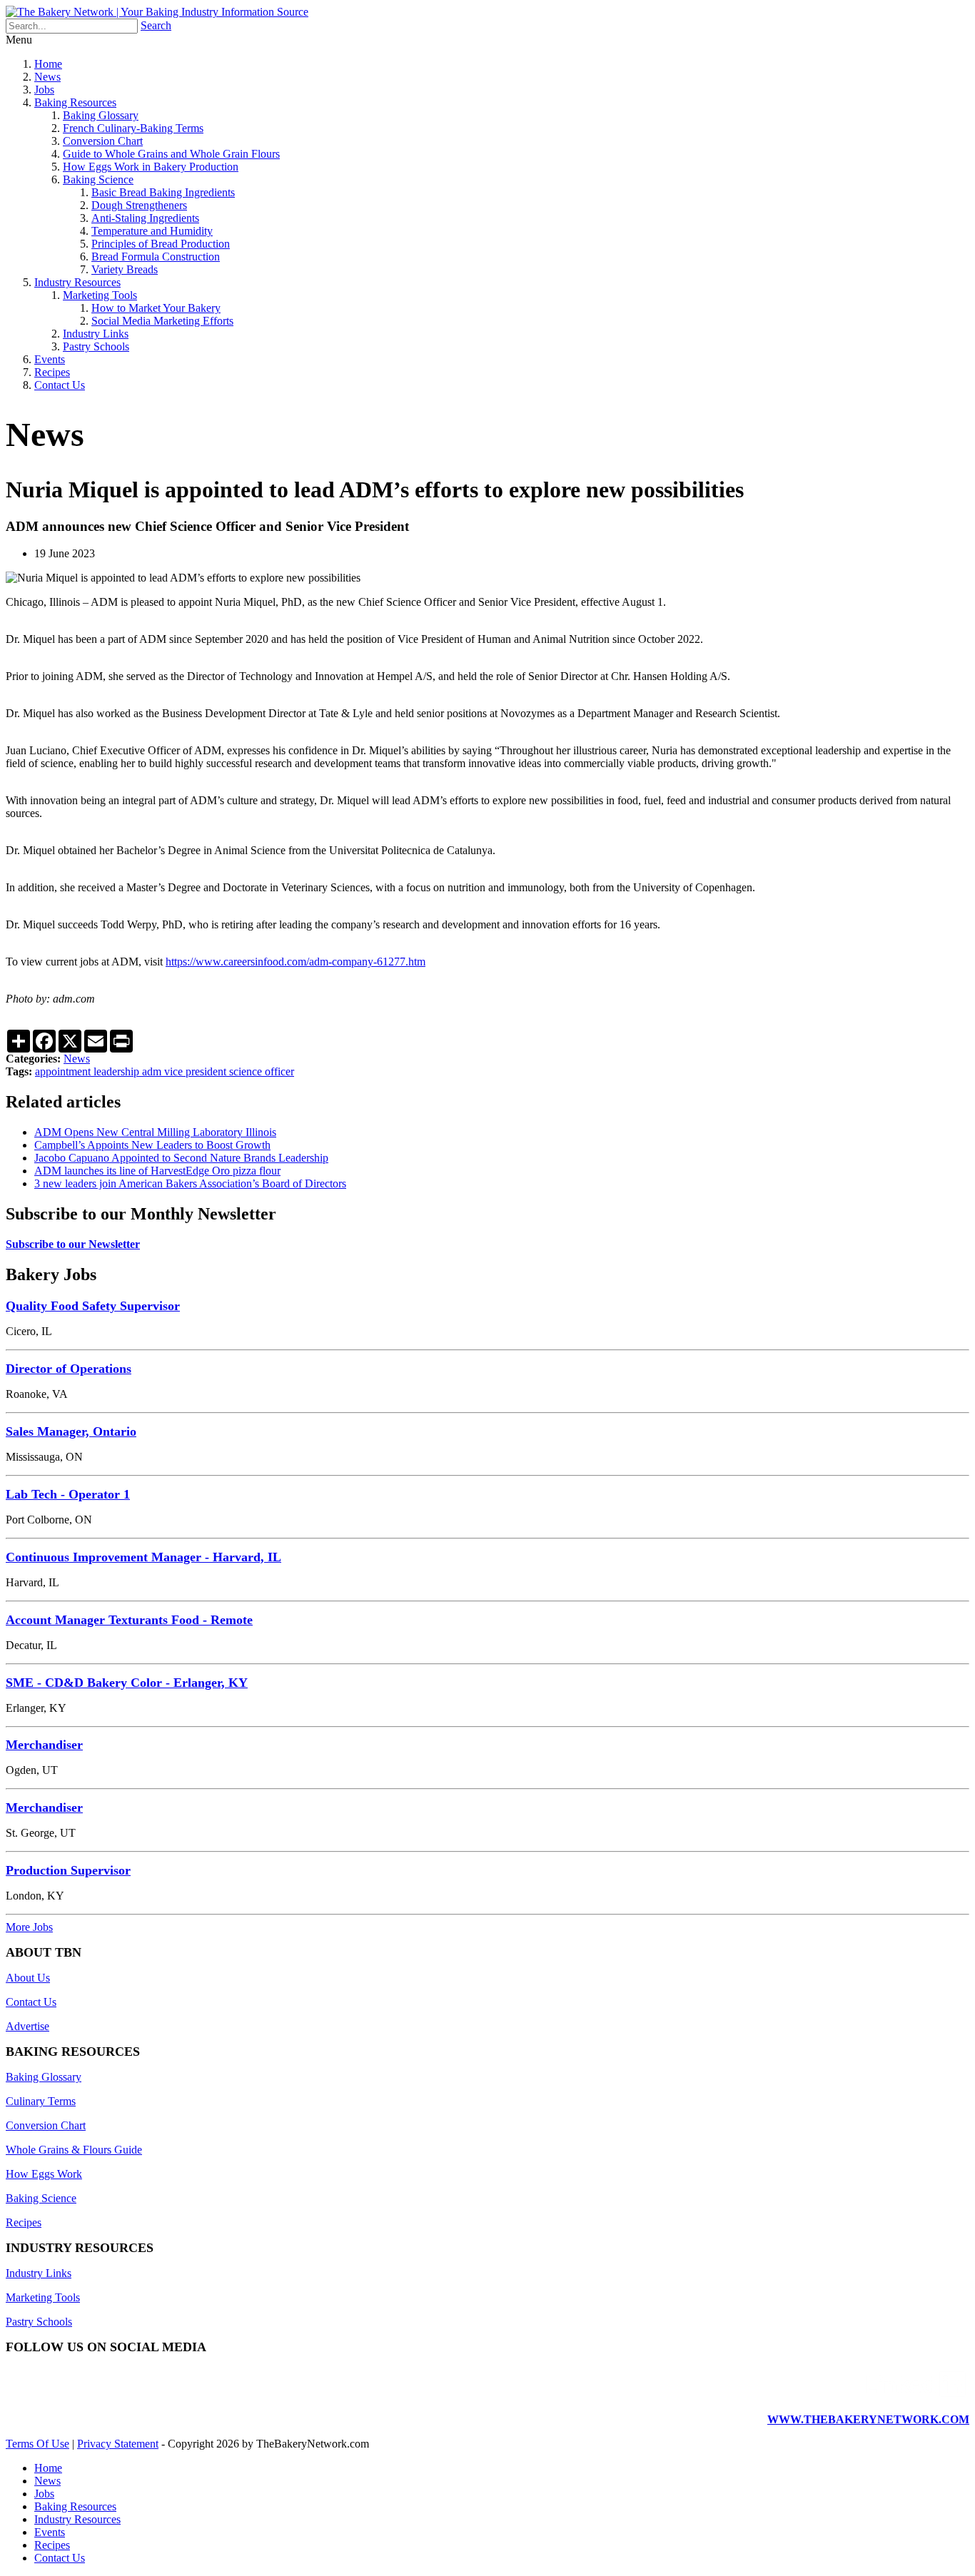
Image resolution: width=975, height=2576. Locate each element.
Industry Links (96, 334)
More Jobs (29, 1927)
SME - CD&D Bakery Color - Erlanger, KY (127, 1683)
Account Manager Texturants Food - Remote (129, 1620)
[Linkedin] (916, 2395)
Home (48, 64)
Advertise (27, 2026)
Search (156, 25)
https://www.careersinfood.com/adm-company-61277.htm (295, 962)
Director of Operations (69, 1369)
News (47, 77)
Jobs (44, 90)
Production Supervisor (68, 1870)
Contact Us (60, 385)
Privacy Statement (118, 2444)
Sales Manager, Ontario (71, 1431)
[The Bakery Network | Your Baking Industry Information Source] (157, 12)
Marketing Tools (100, 295)
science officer (262, 1071)
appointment (64, 1071)
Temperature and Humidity (152, 231)
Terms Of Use (37, 2444)
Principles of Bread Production (161, 244)
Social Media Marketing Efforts (162, 321)
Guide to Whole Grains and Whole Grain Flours (171, 154)
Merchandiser (44, 1745)
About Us (28, 1978)
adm (153, 1071)
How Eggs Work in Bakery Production (151, 167)
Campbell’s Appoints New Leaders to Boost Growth (152, 1145)
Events (50, 359)
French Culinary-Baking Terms (133, 128)
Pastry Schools (96, 346)
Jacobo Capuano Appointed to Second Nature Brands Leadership (181, 1158)
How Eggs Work (44, 2174)
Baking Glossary (101, 115)
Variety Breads (125, 269)
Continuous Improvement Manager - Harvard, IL (143, 1557)
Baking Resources (75, 102)
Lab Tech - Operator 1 (68, 1494)
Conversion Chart (103, 141)
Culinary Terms (41, 2101)
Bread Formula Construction (156, 257)
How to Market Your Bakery (156, 308)
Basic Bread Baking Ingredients (163, 192)
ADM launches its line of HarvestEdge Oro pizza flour (157, 1171)
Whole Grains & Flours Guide (74, 2150)
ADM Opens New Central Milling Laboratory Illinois (155, 1132)
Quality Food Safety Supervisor (93, 1306)
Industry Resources (77, 282)
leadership (118, 1071)
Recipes (52, 372)
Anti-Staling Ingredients (145, 218)
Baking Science (98, 179)
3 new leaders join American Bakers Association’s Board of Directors (190, 1183)
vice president (197, 1071)
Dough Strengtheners (139, 205)
